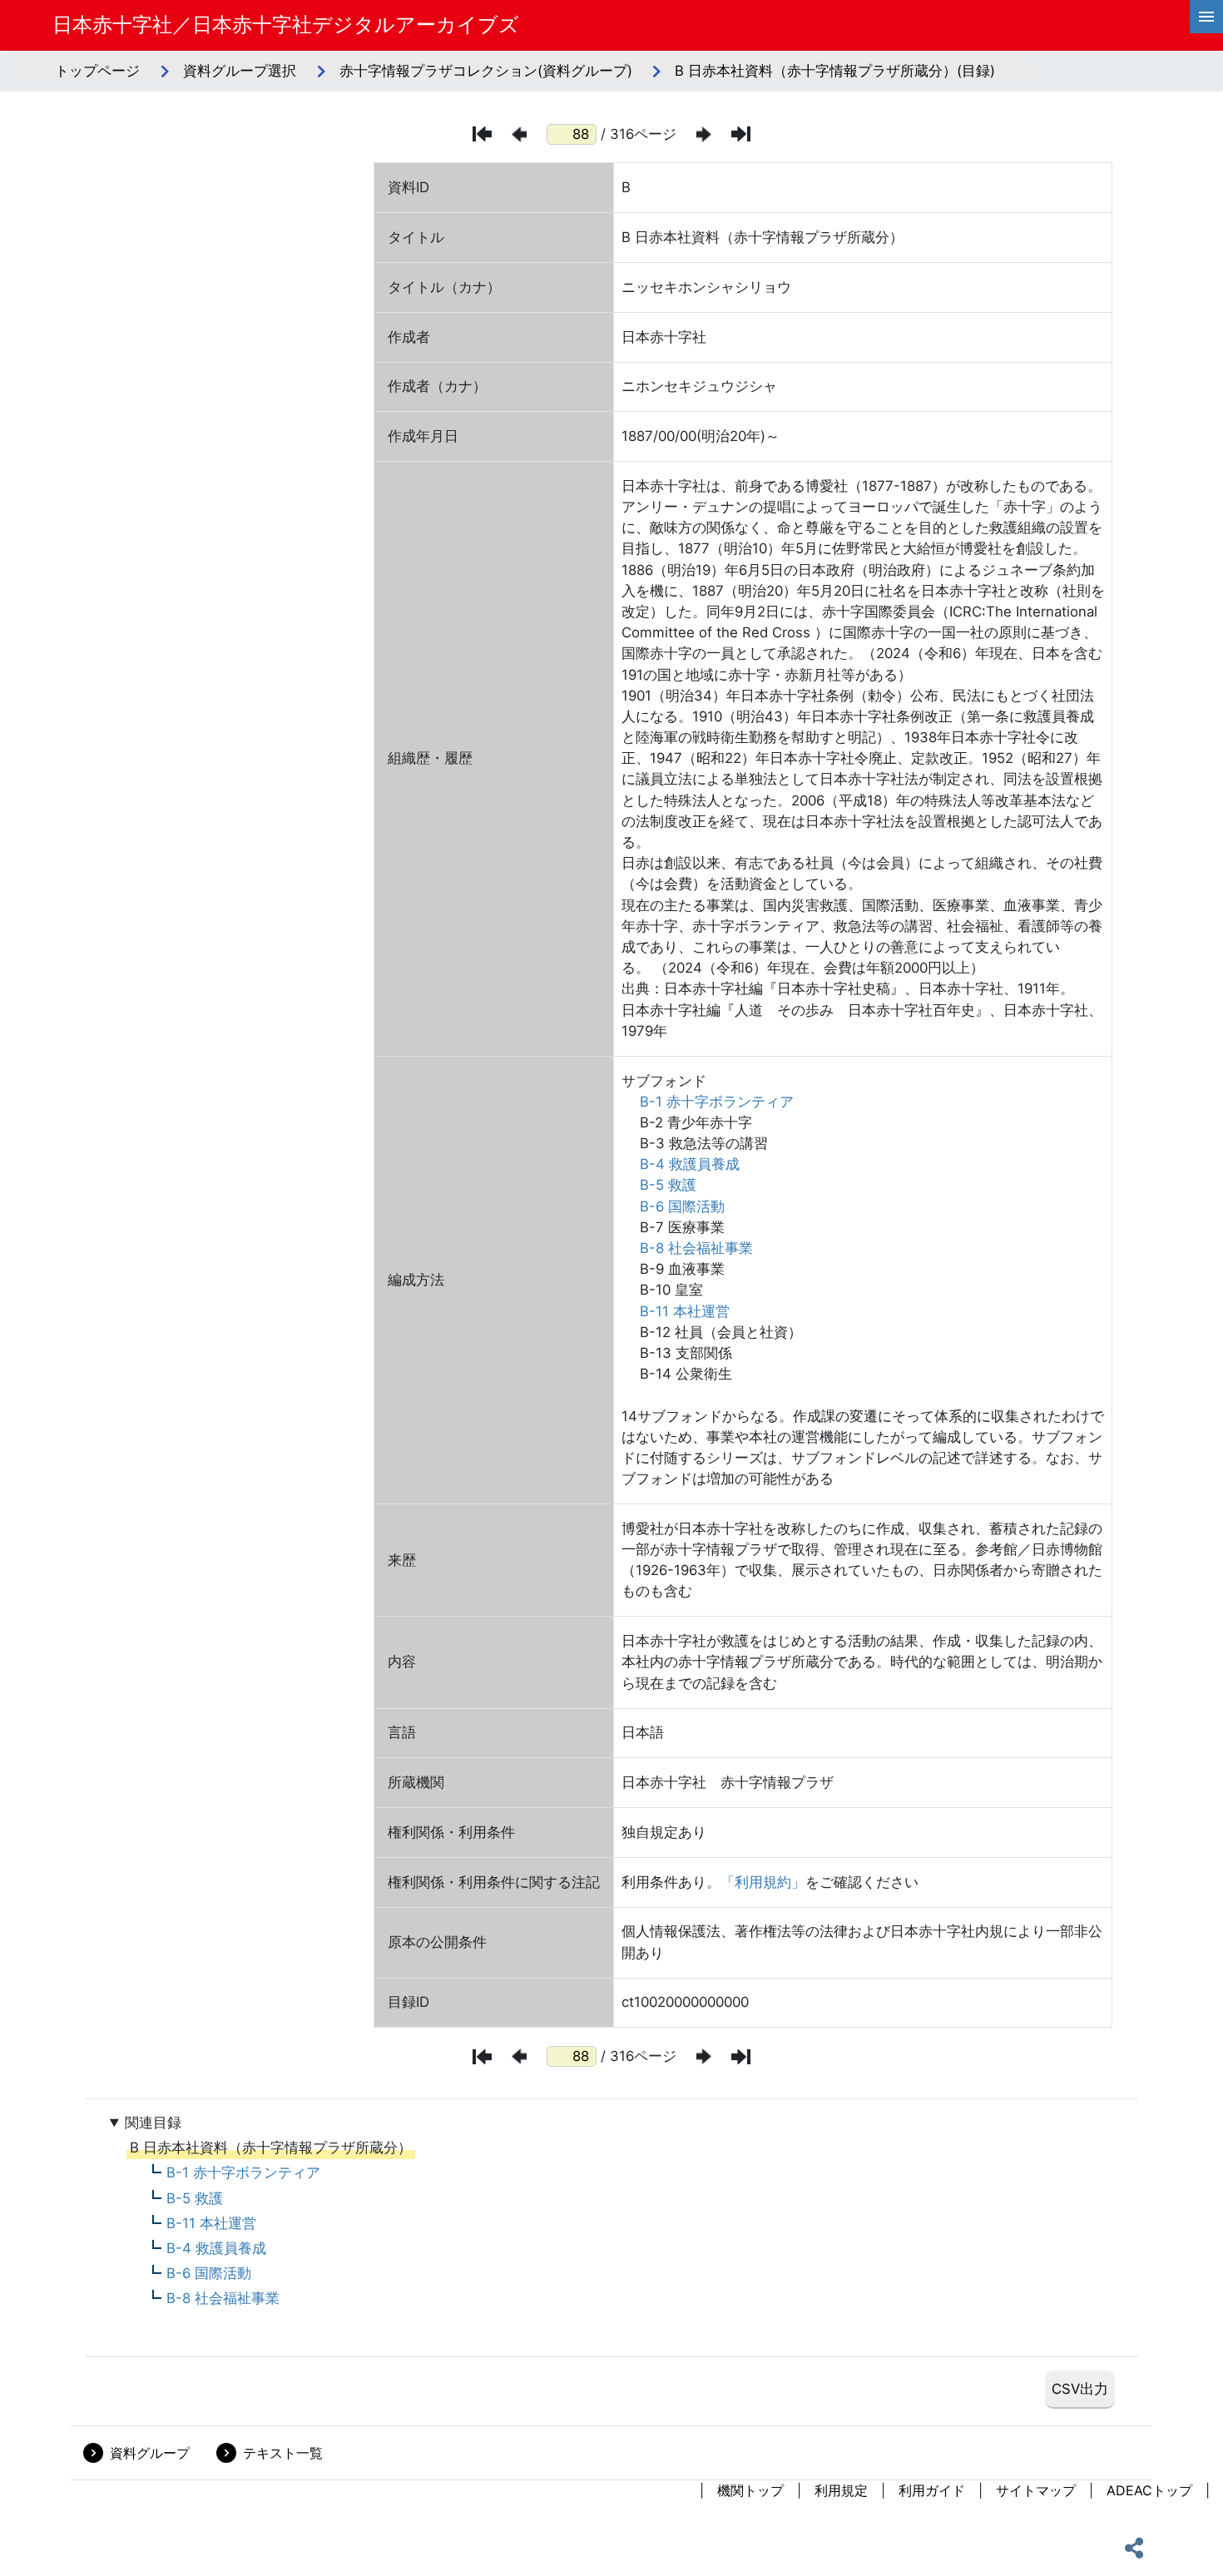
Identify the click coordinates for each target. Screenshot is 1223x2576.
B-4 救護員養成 (690, 1164)
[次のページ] (704, 134)
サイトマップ (1036, 2490)
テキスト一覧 (283, 2453)
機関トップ (750, 2490)
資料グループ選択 (240, 71)
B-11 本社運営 (685, 1311)
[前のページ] (519, 134)
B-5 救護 (668, 1185)
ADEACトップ (1149, 2490)
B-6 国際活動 (682, 1206)
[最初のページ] (482, 134)
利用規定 (841, 2490)
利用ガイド (932, 2490)
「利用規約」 (763, 1882)
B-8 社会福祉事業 (696, 1248)
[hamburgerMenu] (1206, 17)
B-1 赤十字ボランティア (717, 1102)
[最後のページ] (741, 134)
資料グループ (150, 2453)
